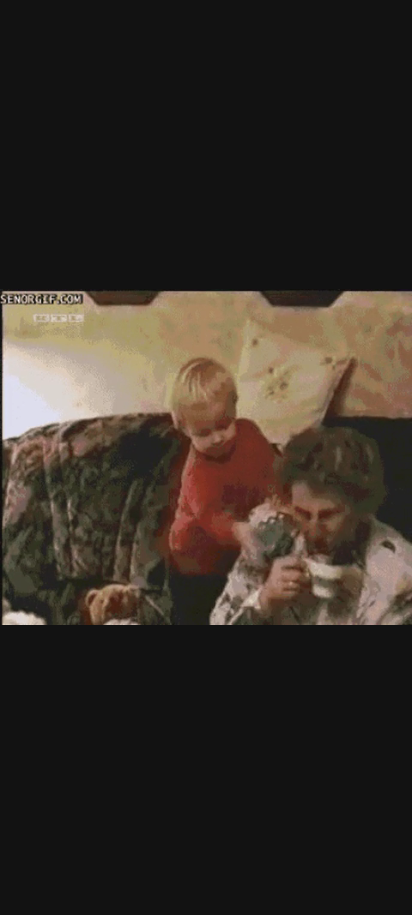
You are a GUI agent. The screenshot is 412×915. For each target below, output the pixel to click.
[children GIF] (206, 457)
